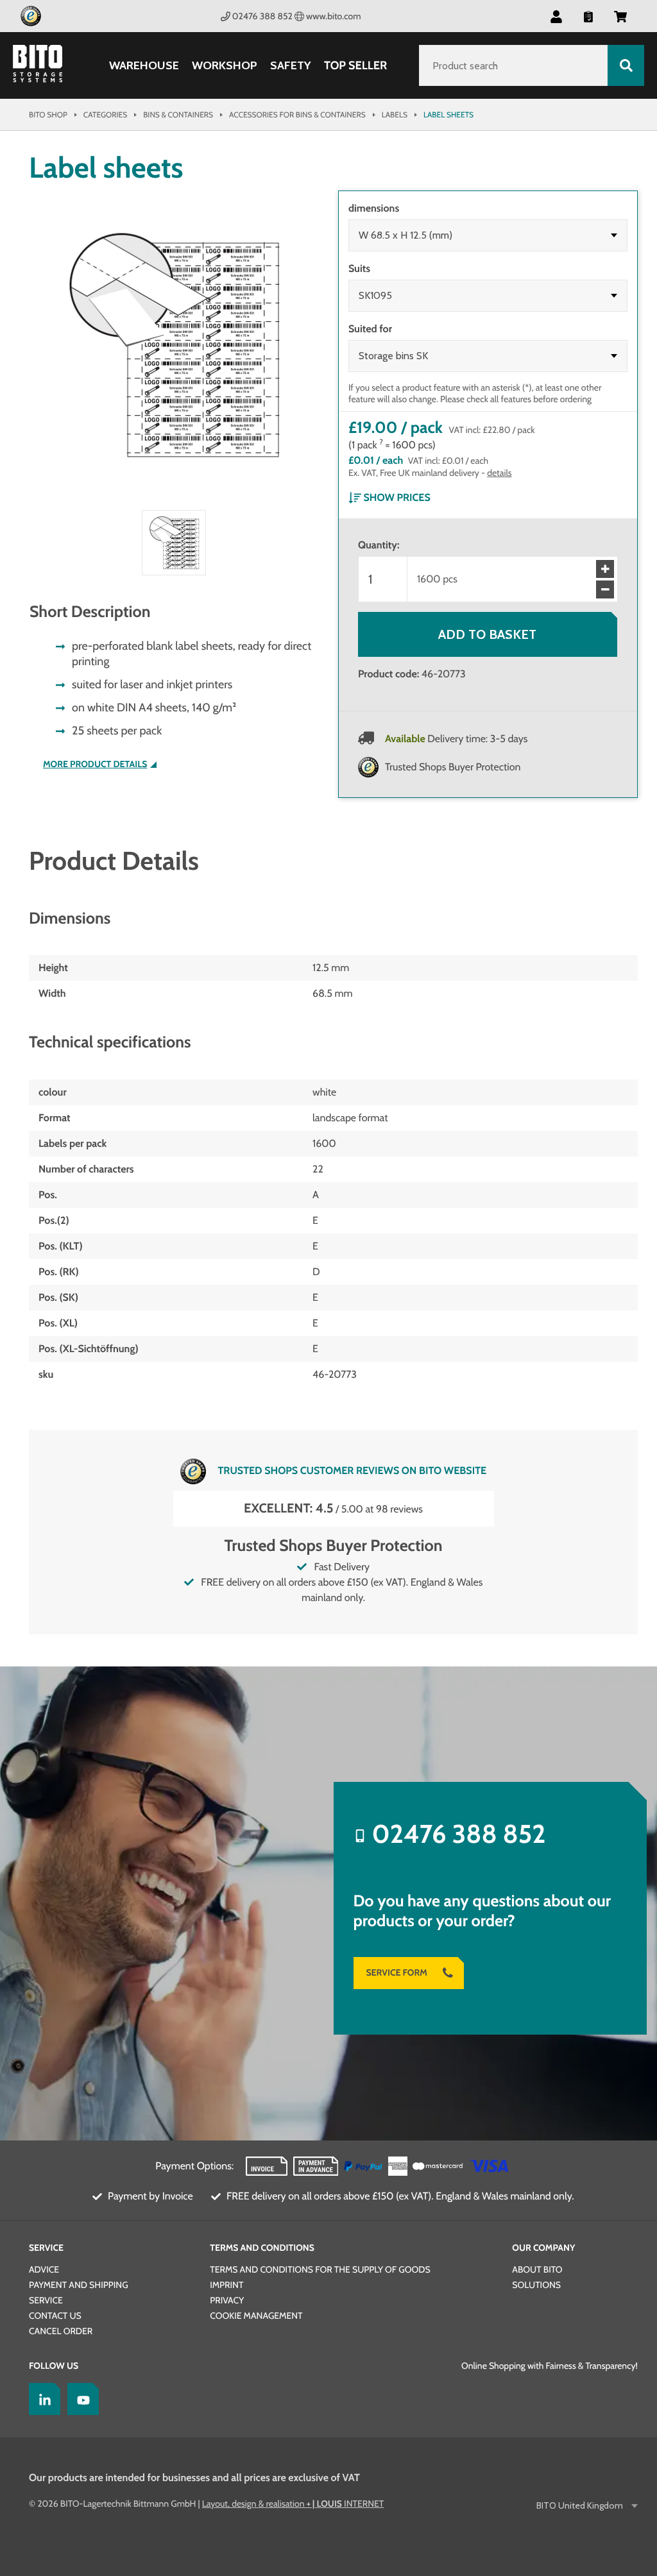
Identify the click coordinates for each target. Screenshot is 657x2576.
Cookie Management (256, 2316)
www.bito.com (333, 16)
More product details (95, 764)
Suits (359, 268)
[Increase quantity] (605, 569)
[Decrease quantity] (605, 589)
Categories (105, 114)
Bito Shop (48, 114)
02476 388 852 (262, 16)
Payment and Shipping (79, 2285)
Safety (291, 66)
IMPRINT (226, 2285)
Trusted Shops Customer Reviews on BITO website (352, 1470)
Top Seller (355, 65)
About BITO (537, 2269)
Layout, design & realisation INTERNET (293, 2504)
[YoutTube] (80, 2399)
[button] (620, 16)
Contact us (55, 2316)
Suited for (370, 329)
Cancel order (61, 2331)
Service (46, 2248)
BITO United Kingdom (580, 2506)
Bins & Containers (178, 114)
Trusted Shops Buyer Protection (453, 767)
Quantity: (379, 545)
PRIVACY (227, 2300)
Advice (44, 2269)
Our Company (543, 2248)
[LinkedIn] (42, 2399)
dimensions (374, 208)
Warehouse (144, 66)
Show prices (397, 497)
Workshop (225, 66)
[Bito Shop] (45, 65)
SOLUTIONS (536, 2285)
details (499, 473)
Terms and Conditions (262, 2248)
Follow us (54, 2366)
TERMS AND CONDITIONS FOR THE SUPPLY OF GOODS (320, 2269)
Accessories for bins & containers (297, 114)
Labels (395, 114)
